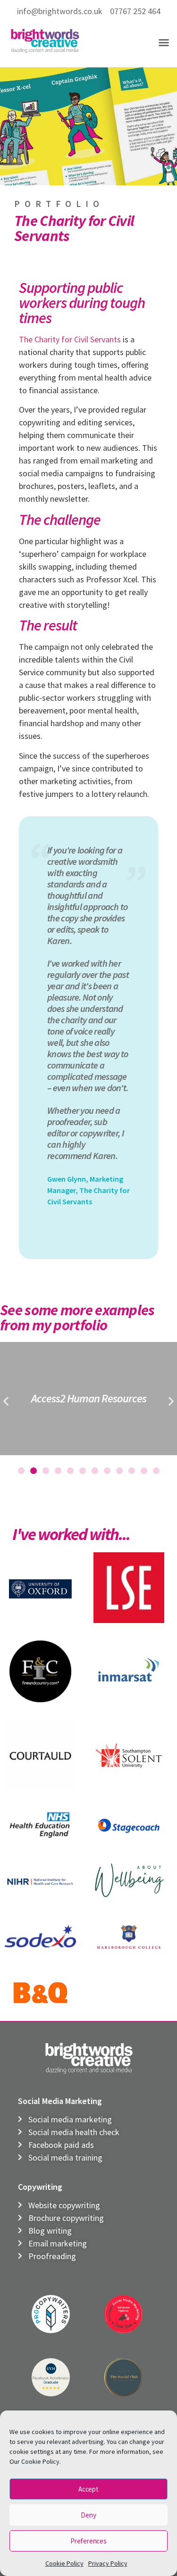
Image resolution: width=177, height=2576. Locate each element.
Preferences (88, 2541)
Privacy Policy (108, 2563)
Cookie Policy (64, 2563)
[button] (164, 42)
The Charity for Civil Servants (70, 339)
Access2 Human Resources (89, 1398)
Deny (88, 2515)
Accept (88, 2489)
